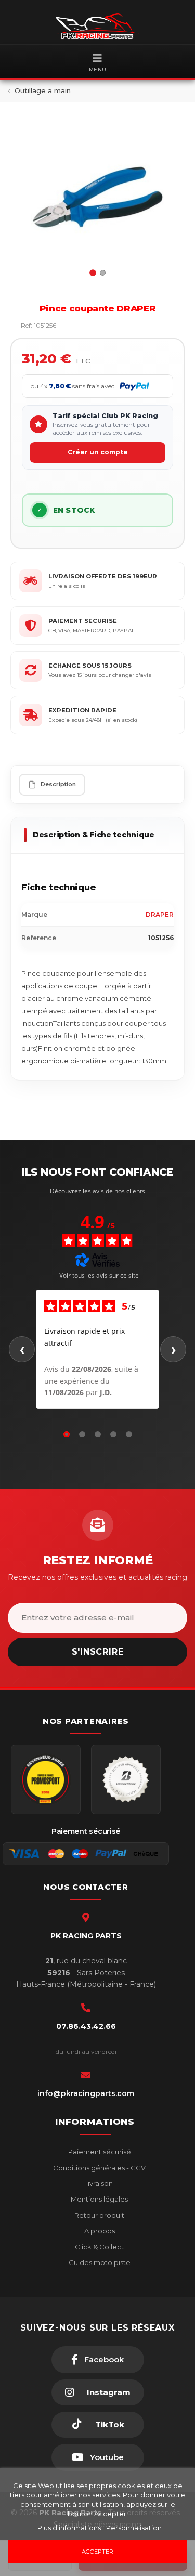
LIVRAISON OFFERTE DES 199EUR (103, 576)
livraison (99, 2183)
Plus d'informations (70, 2528)
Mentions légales (99, 2199)
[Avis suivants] (173, 1349)
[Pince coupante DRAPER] (97, 197)
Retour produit (99, 2215)
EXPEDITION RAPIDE (82, 710)
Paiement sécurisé (99, 2152)
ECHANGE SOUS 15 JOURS (90, 666)
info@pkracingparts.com (86, 2093)
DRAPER (160, 914)
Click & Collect (99, 2247)
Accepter (97, 2552)
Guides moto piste (99, 2262)
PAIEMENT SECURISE (83, 621)
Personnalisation (134, 2528)
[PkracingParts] (97, 26)
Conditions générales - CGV (99, 2168)
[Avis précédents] (22, 1349)
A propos (99, 2231)
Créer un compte (98, 452)
